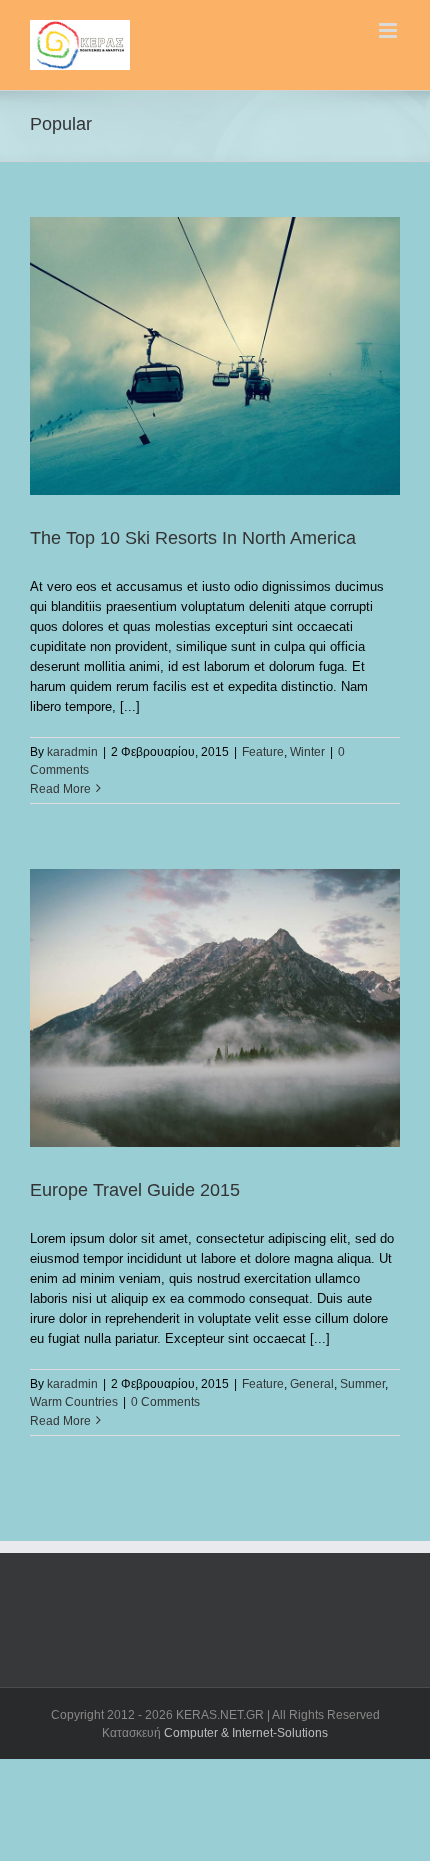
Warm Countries (74, 1402)
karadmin (72, 752)
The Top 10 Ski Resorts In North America (193, 538)
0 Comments (165, 1402)
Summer (362, 1384)
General (312, 1384)
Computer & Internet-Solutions (246, 1733)
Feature (263, 752)
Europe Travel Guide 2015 (135, 1190)
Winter (307, 752)
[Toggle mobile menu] (389, 30)
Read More (60, 789)
